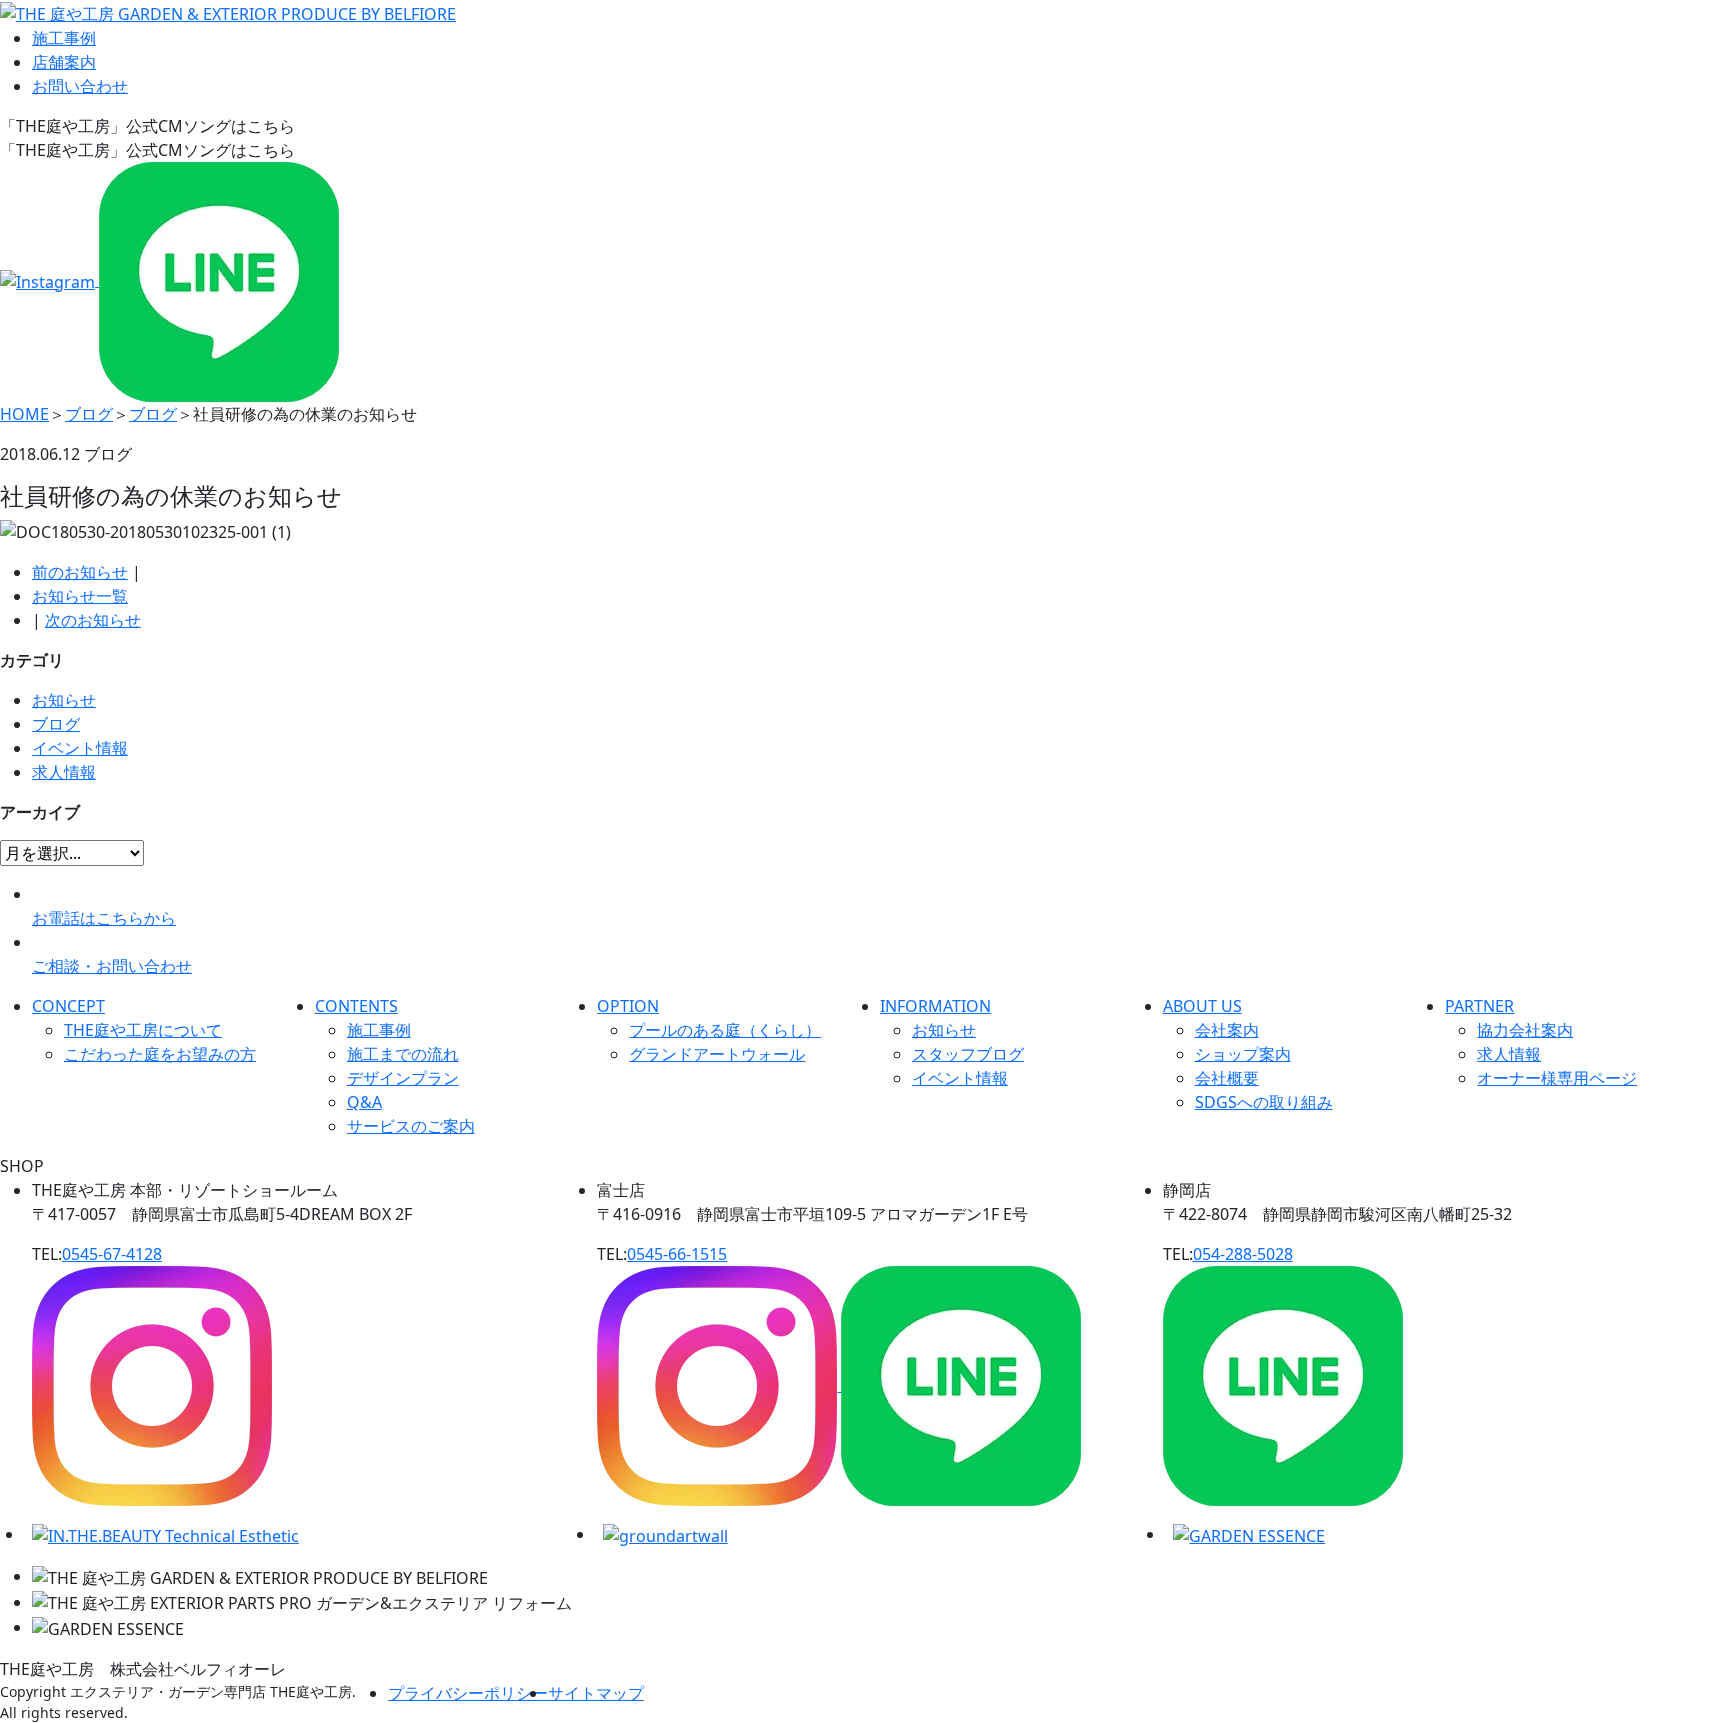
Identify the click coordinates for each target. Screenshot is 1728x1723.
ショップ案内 (1243, 1054)
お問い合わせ (80, 86)
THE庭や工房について (143, 1030)
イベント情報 (80, 748)
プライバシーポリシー (468, 1693)
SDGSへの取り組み (1264, 1102)
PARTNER (1479, 1006)
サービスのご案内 (411, 1126)
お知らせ (64, 700)
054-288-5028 (1243, 1254)
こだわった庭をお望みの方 (160, 1054)
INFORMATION (935, 1006)
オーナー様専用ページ (1557, 1078)
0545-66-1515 (677, 1254)
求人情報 (64, 772)
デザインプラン (403, 1078)
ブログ (56, 724)
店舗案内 (64, 62)
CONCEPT (68, 1006)
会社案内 (1227, 1030)
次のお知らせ (93, 620)
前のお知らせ (80, 572)
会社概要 (1227, 1078)
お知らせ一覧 (80, 596)
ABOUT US (1202, 1006)
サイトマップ (596, 1693)
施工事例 (64, 38)
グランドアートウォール (717, 1054)
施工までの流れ (403, 1054)
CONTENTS (356, 1006)
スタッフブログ (968, 1054)
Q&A (364, 1102)
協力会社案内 (1525, 1030)
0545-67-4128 (112, 1254)
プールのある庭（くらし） (725, 1030)
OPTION (628, 1006)
